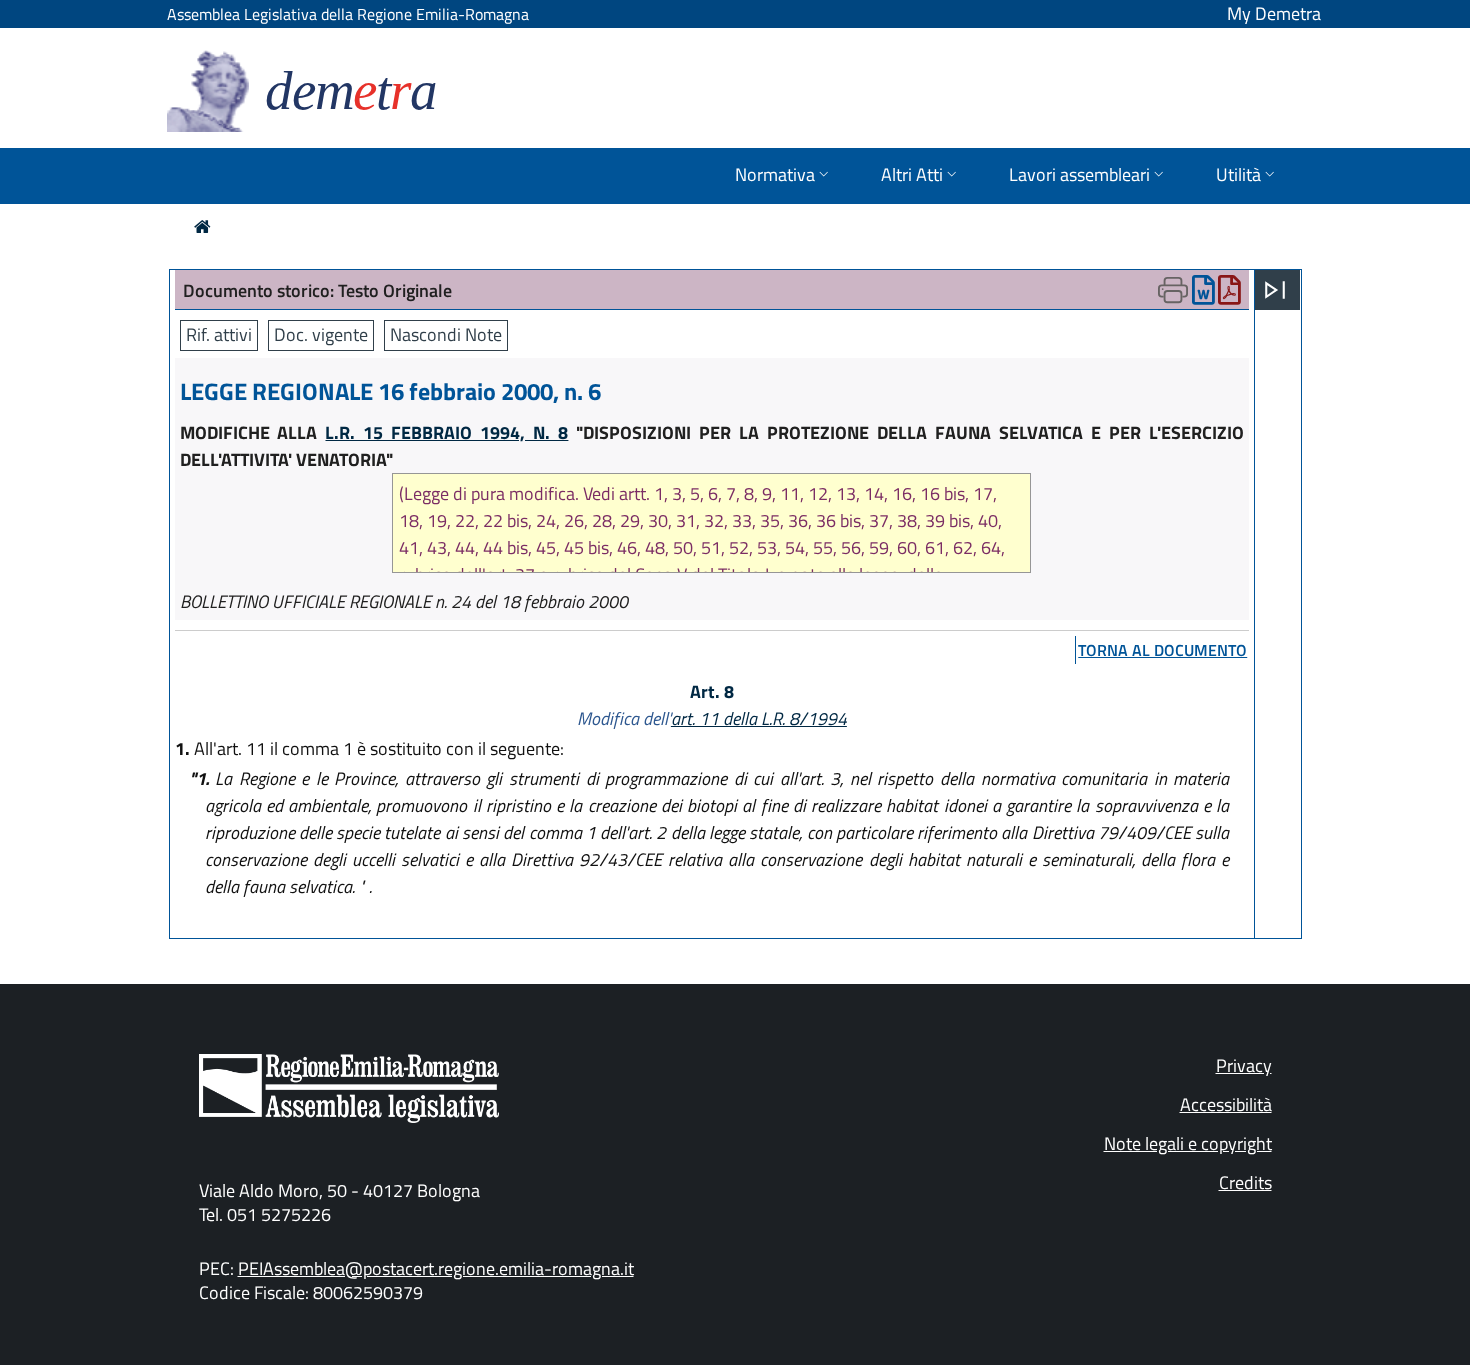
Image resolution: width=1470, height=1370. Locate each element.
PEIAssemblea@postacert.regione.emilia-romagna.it (436, 1268)
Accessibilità (1226, 1104)
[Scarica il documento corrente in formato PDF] (1229, 294)
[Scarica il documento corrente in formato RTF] (1203, 294)
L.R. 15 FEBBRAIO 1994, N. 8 (446, 432)
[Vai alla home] (202, 226)
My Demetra (1274, 13)
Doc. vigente (321, 334)
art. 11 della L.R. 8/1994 (759, 718)
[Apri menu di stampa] (1173, 290)
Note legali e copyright (1188, 1143)
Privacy (1244, 1065)
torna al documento (1162, 650)
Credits (1245, 1182)
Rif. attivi (219, 334)
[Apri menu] (1275, 290)
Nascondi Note (446, 334)
